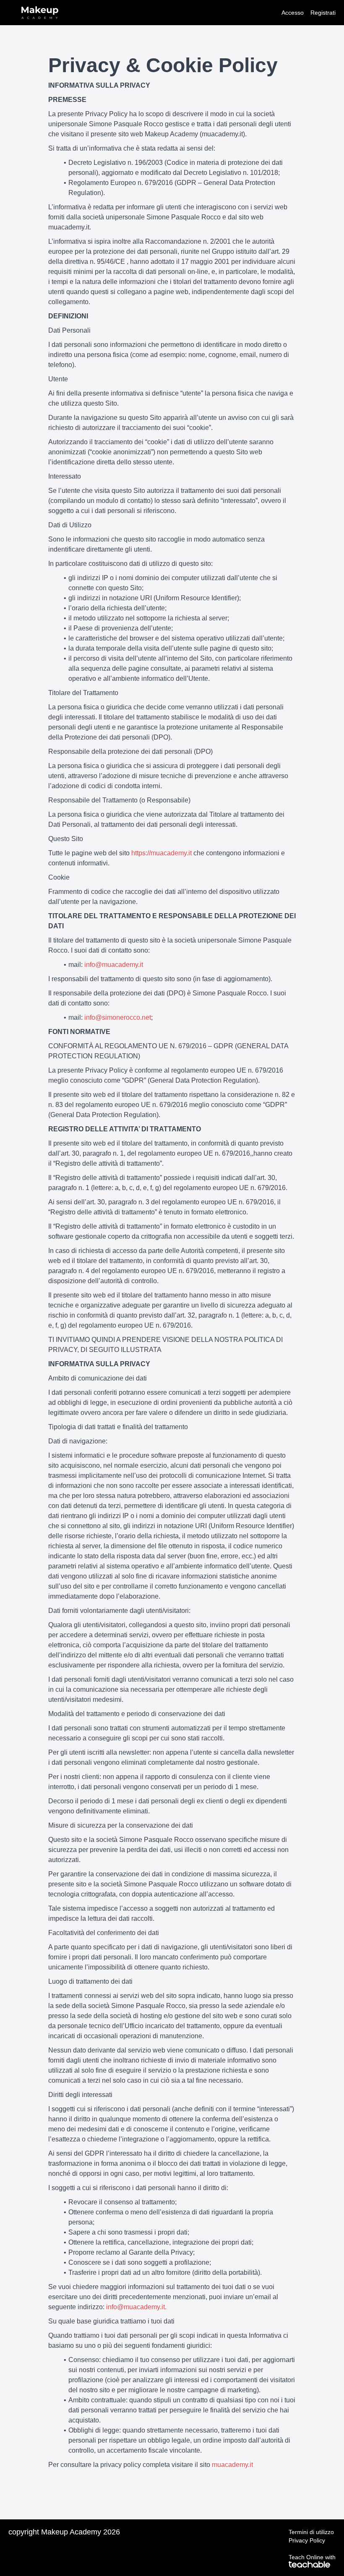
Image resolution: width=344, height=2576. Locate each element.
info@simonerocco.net (118, 1017)
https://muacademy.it (162, 853)
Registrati (323, 13)
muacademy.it (232, 2465)
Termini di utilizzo (311, 2532)
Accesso (293, 13)
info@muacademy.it (114, 965)
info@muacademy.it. (136, 2307)
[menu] (305, 13)
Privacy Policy (307, 2540)
